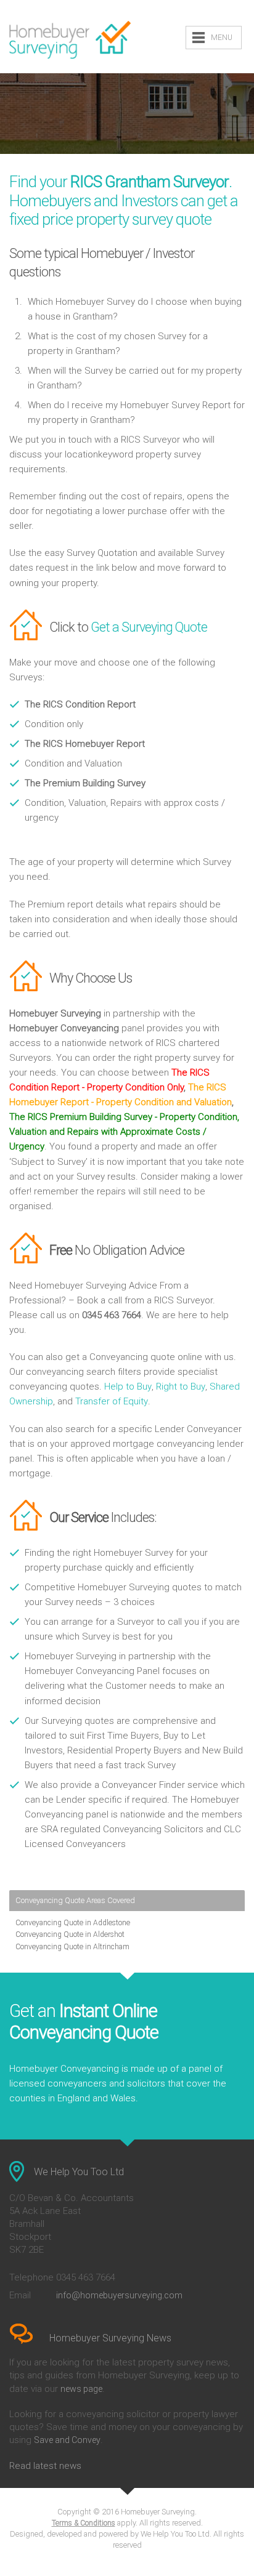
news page (81, 2389)
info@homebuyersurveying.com (119, 2295)
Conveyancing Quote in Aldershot (70, 1934)
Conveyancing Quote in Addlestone (73, 1923)
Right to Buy (181, 1387)
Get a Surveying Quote (149, 627)
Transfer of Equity (112, 1401)
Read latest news (45, 2466)
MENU (222, 38)
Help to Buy (128, 1387)
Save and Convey (67, 2440)
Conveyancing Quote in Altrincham (72, 1947)
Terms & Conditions (84, 2523)
